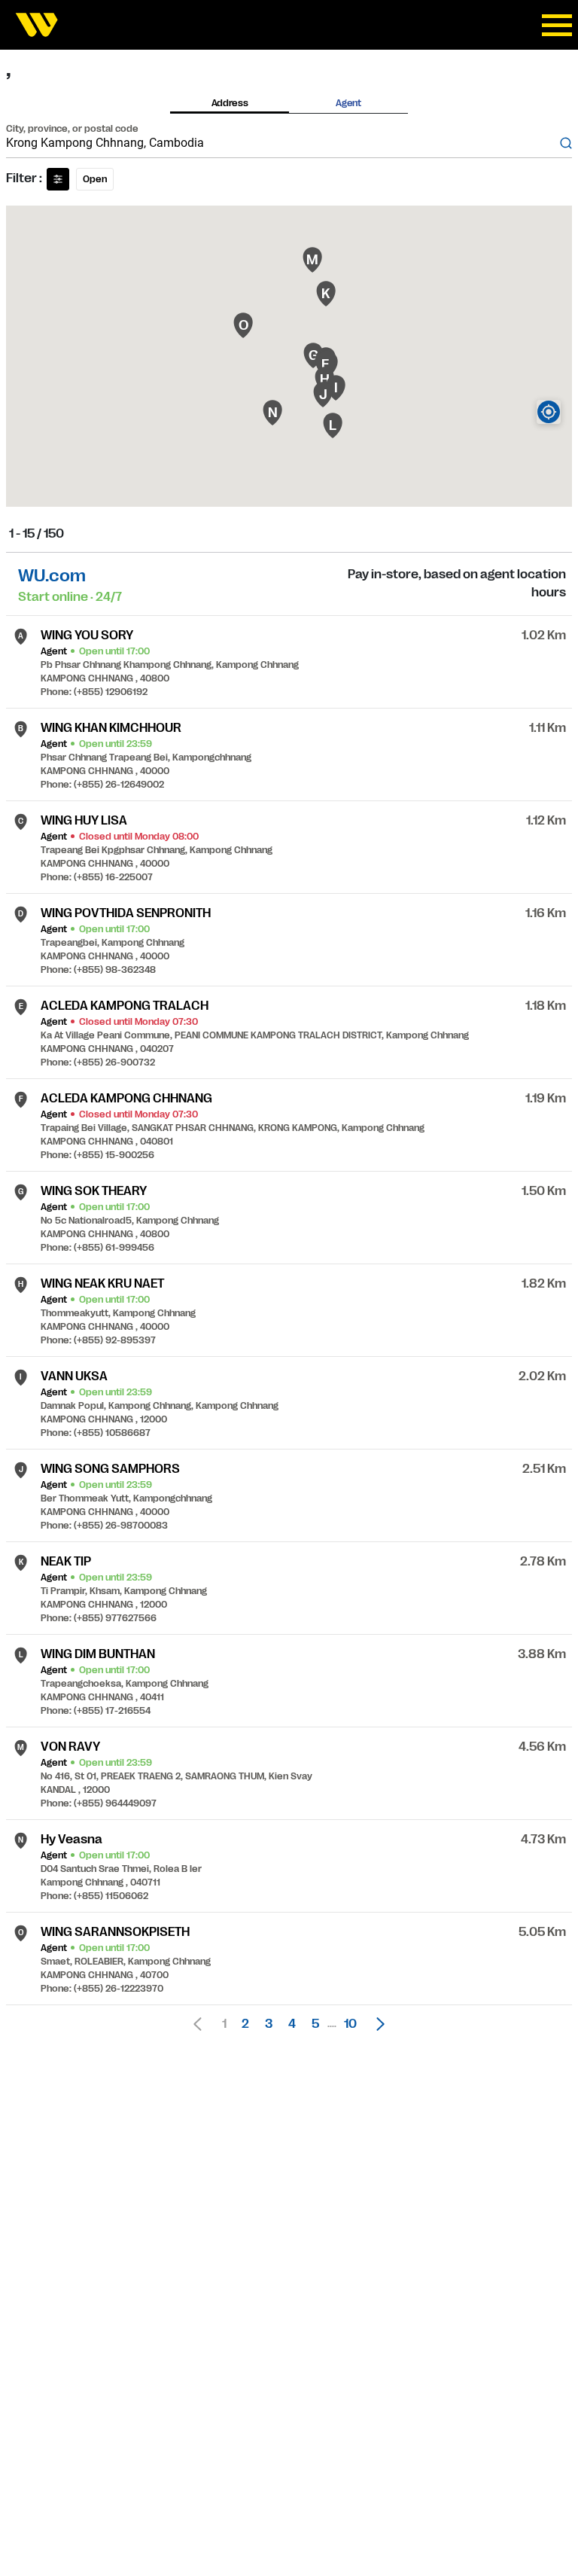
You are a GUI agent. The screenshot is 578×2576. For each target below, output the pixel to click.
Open (95, 179)
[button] (376, 2024)
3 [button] (269, 2024)
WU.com (52, 576)
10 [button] (350, 2024)
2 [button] (245, 2024)
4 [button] (292, 2024)
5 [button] (315, 2024)
